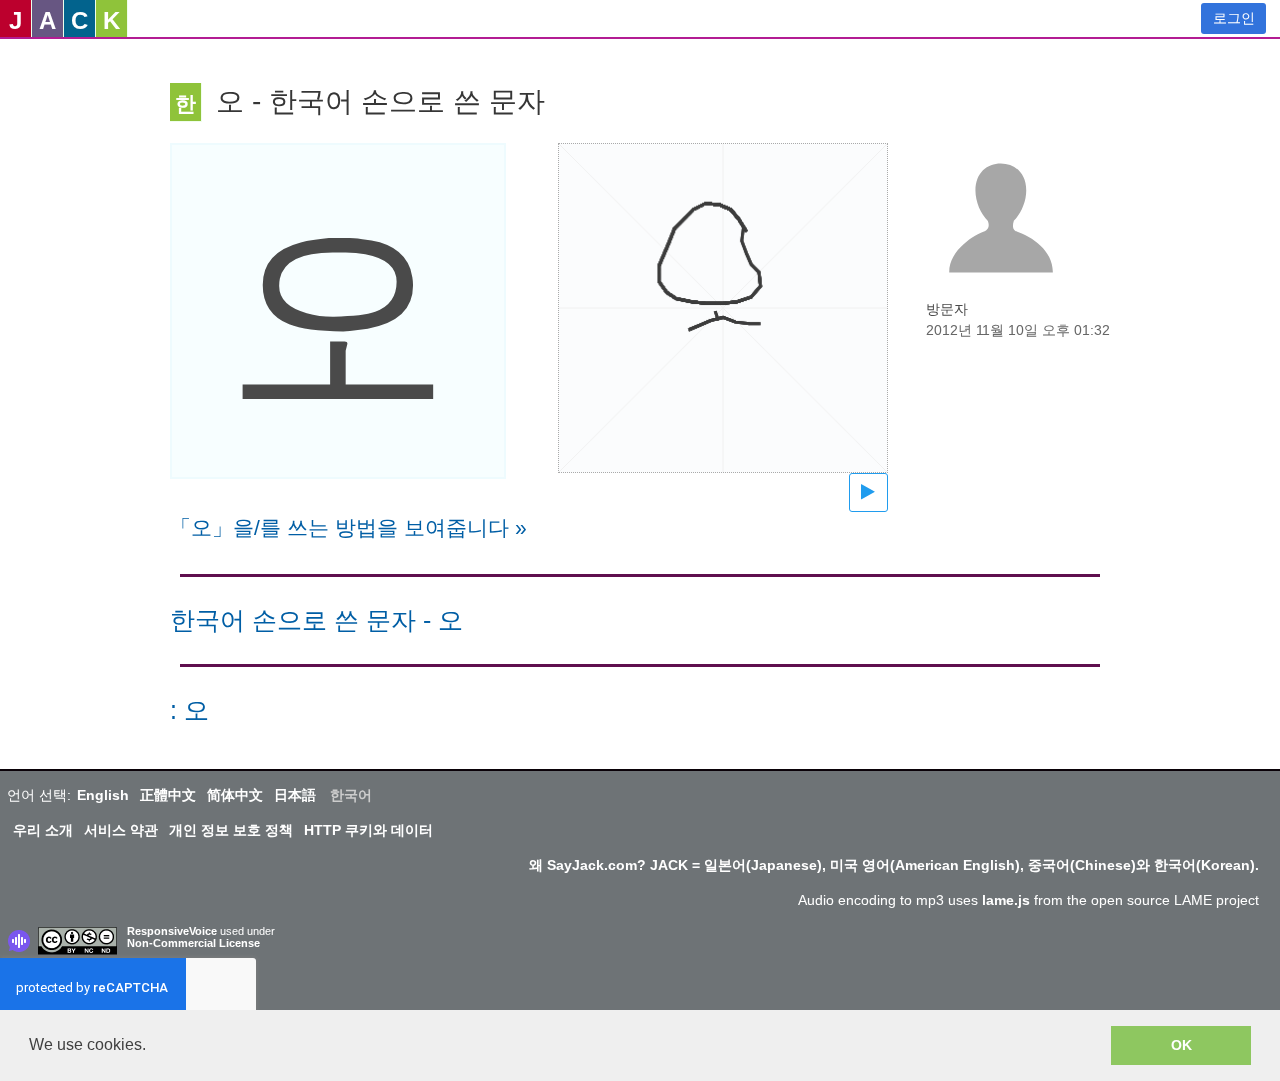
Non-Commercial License (193, 943)
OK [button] (1181, 1045)
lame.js (1006, 900)
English (103, 795)
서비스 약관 (121, 830)
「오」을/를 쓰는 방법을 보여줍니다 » (348, 527)
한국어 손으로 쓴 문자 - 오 (316, 620)
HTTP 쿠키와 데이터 (368, 830)
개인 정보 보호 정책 (231, 830)
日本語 (295, 795)
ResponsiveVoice (172, 931)
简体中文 (235, 795)
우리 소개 (43, 830)
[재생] (868, 492)
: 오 (189, 710)
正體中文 (168, 795)
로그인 (1234, 18)
